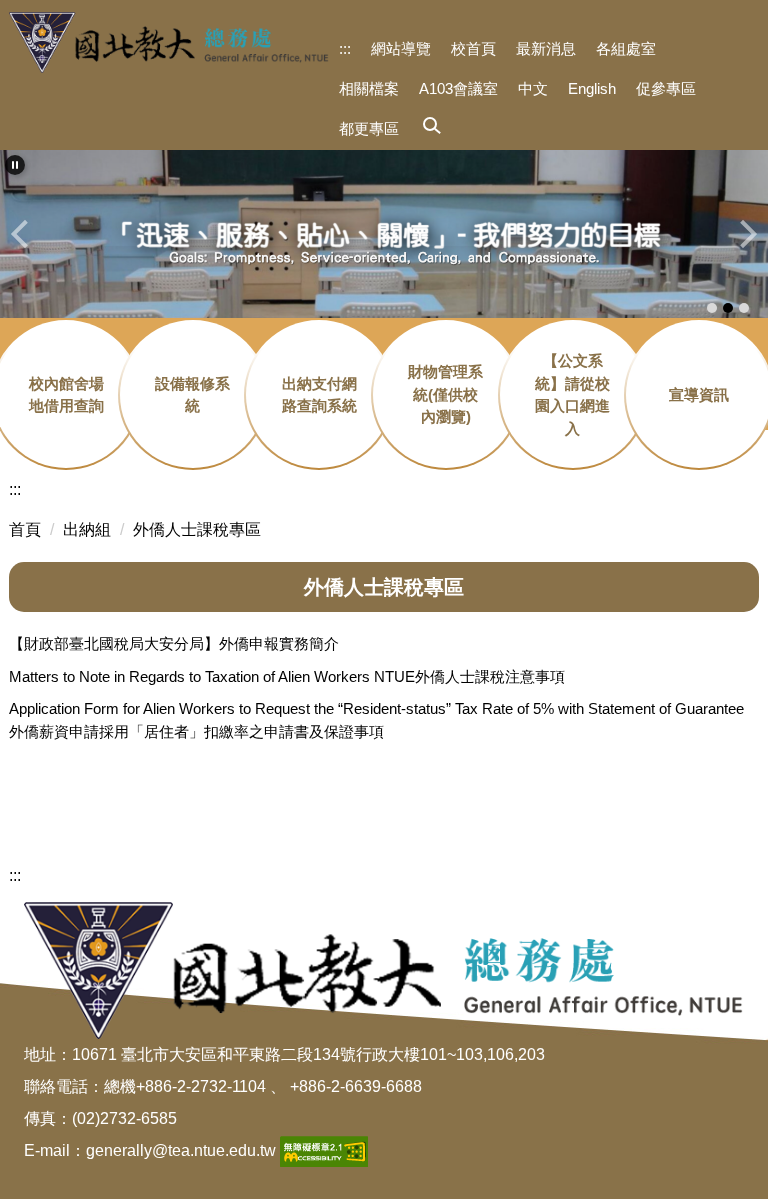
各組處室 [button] (626, 48)
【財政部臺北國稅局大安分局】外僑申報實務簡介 (174, 643)
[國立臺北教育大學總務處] (169, 42)
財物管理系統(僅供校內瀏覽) (445, 394)
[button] (416, 127)
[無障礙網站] (324, 1150)
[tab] (712, 308)
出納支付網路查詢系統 (319, 395)
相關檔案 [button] (369, 88)
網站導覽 (401, 48)
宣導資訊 (699, 394)
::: (345, 48)
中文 (533, 88)
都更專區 (369, 128)
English (592, 88)
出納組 (87, 529)
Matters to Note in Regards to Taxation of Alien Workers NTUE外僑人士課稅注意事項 (287, 676)
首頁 (25, 529)
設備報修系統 (192, 395)
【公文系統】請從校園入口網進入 (572, 394)
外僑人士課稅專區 (197, 529)
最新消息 (546, 48)
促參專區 (666, 88)
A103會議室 (458, 88)
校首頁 (473, 48)
